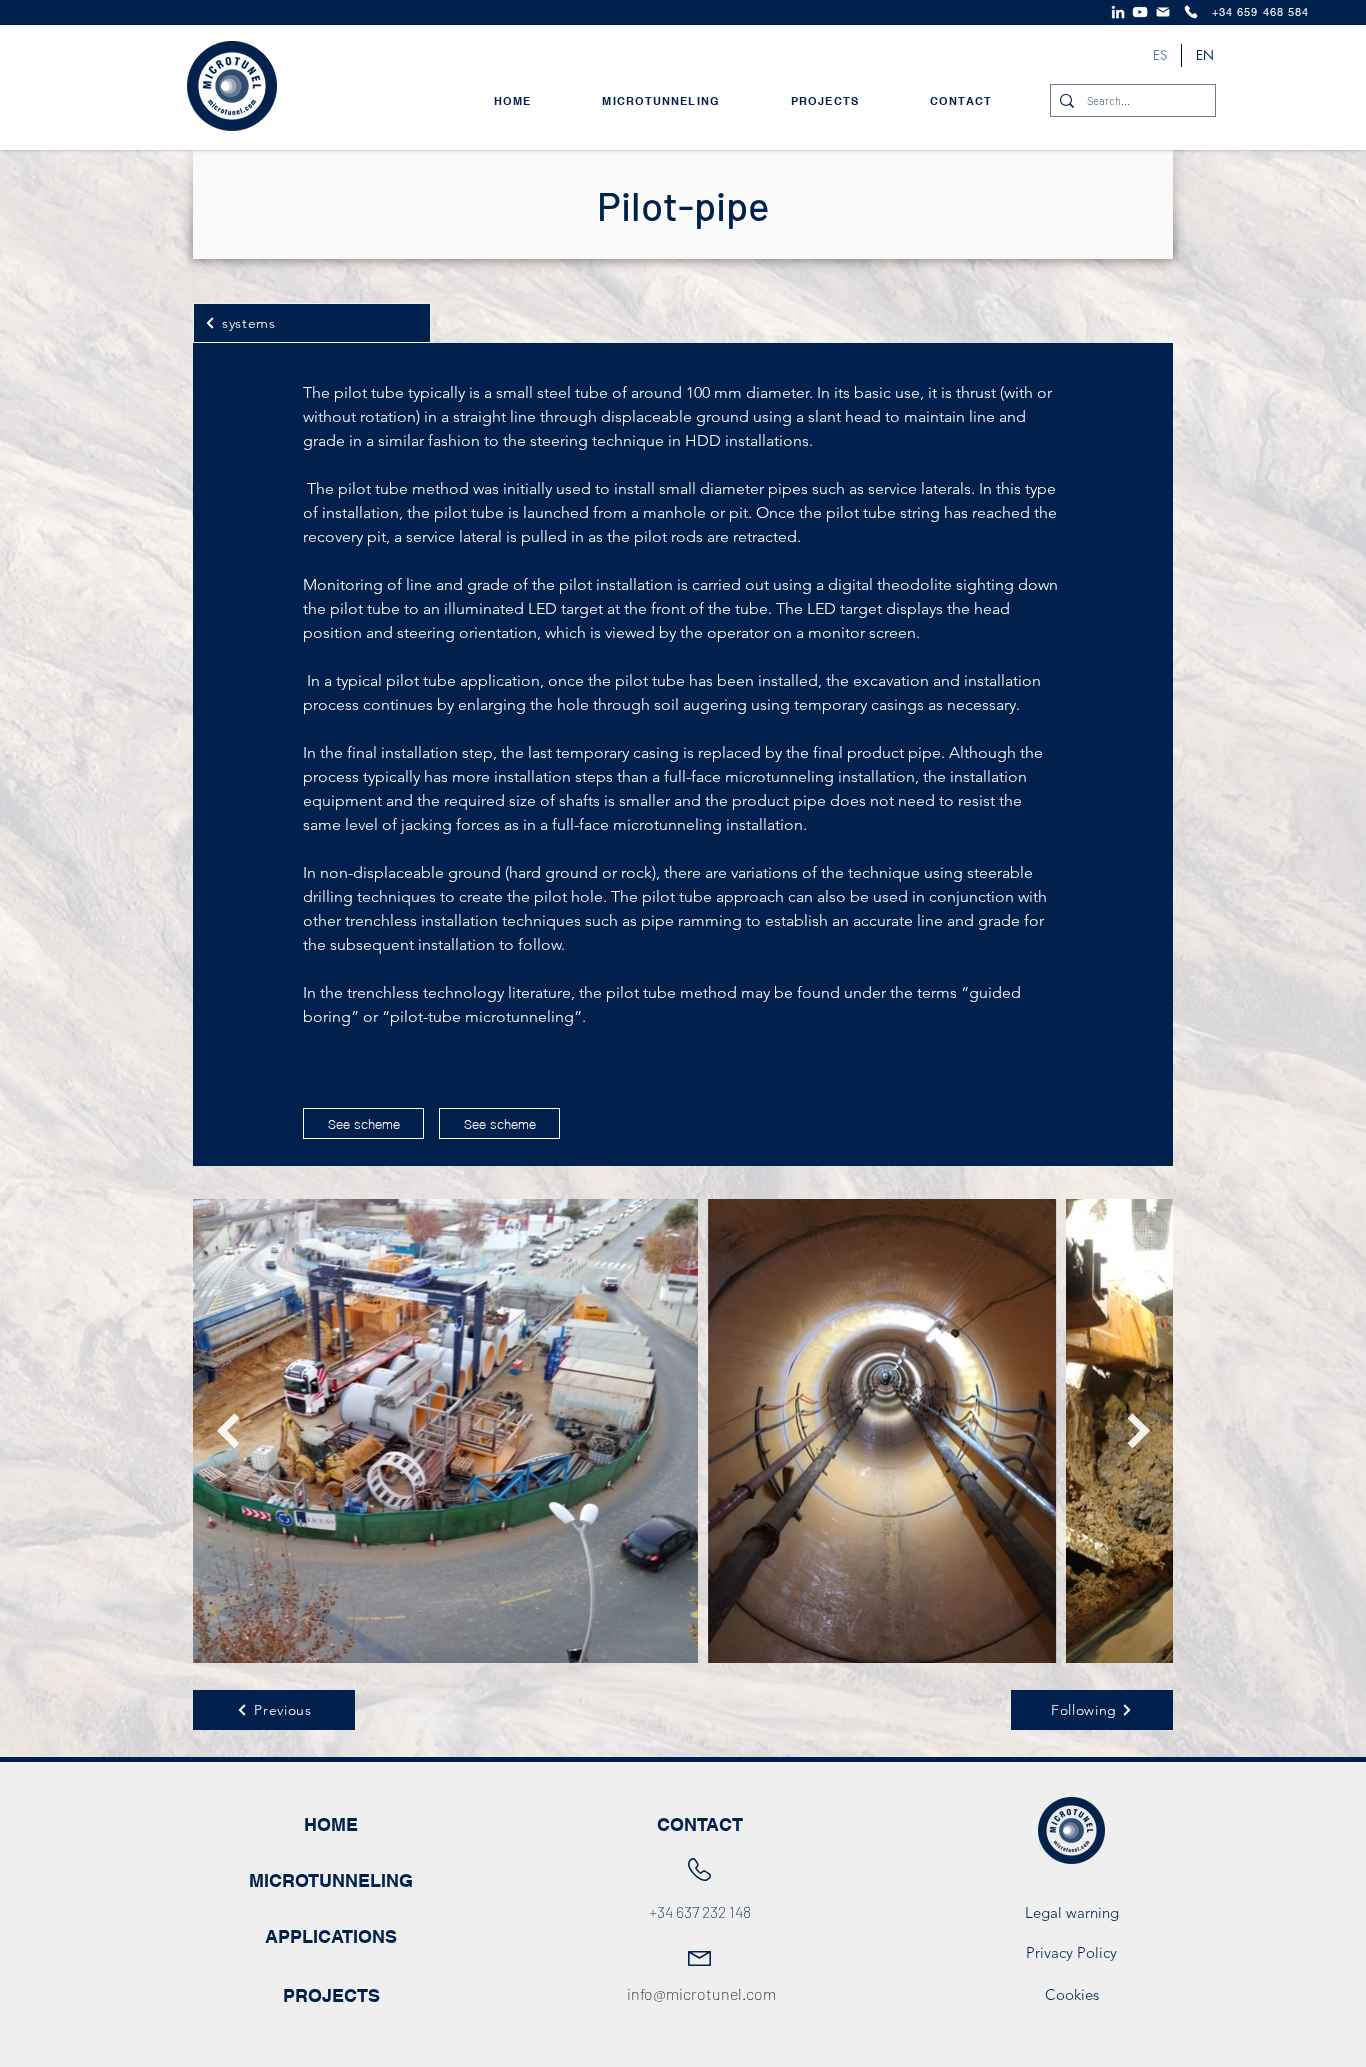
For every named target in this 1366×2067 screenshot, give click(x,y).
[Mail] (1163, 12)
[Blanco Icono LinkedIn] (1118, 12)
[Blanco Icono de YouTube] (1140, 12)
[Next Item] (1138, 1430)
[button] (499, 1123)
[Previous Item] (227, 1430)
